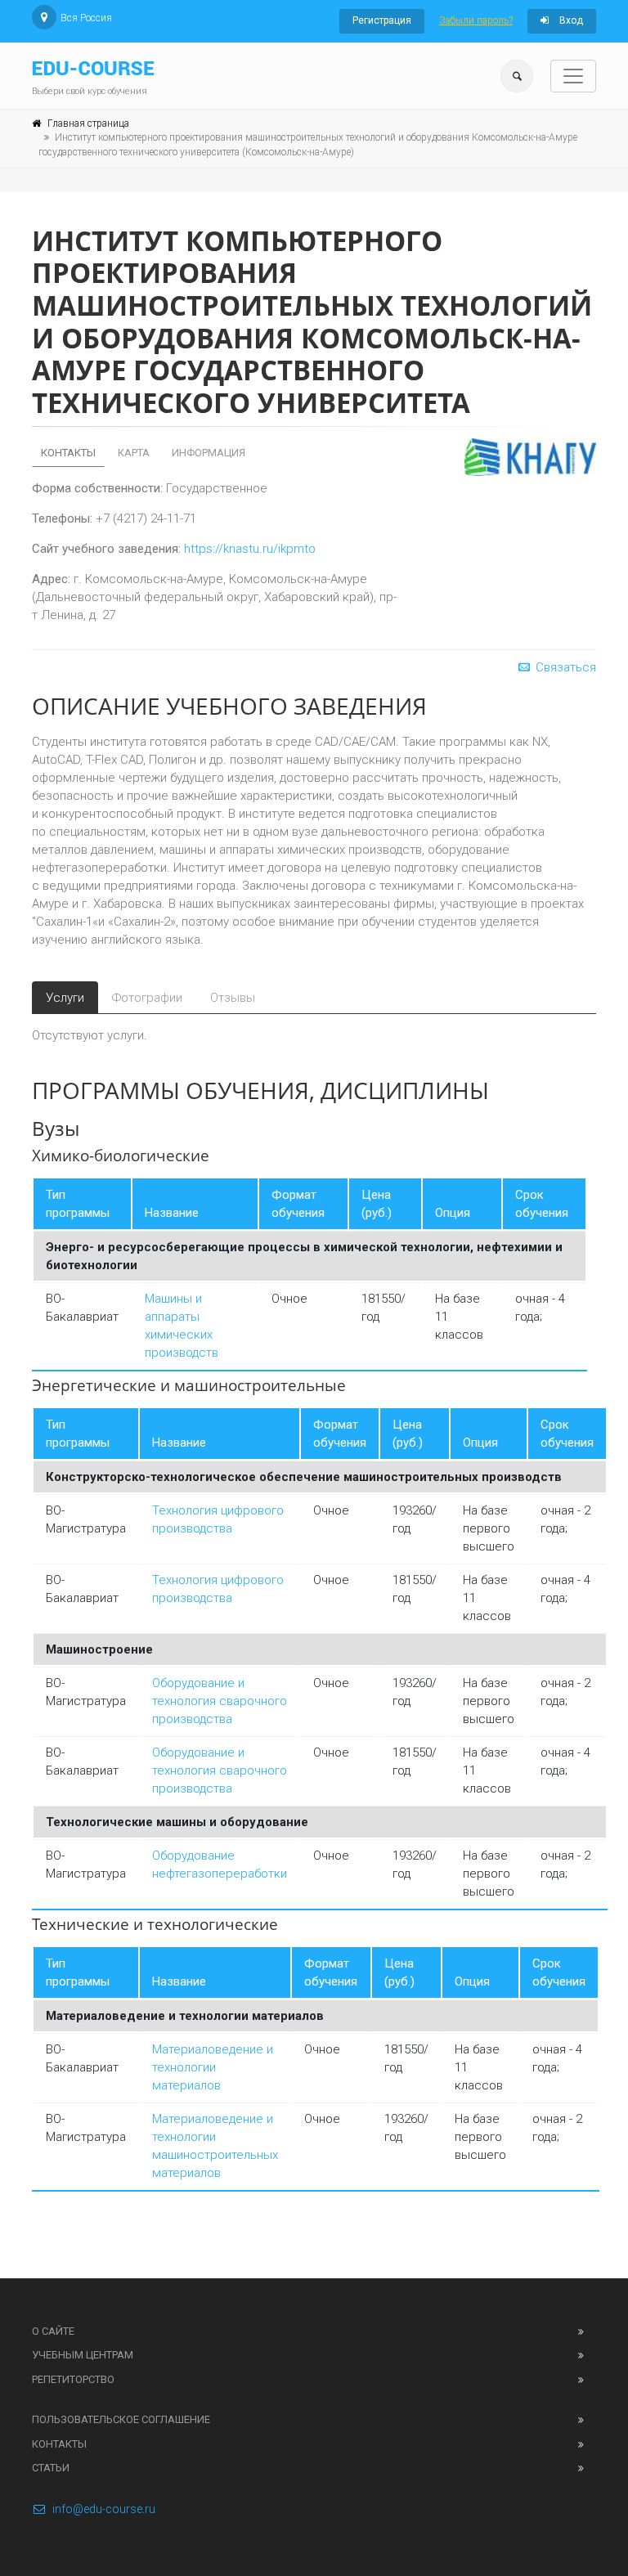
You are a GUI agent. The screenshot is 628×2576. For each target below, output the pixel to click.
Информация (209, 453)
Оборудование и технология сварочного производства (220, 1701)
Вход (570, 20)
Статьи (51, 2468)
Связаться (564, 667)
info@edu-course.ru (104, 2509)
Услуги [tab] (65, 998)
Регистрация (382, 20)
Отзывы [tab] (233, 998)
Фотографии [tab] (147, 998)
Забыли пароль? (476, 20)
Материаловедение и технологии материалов (213, 2067)
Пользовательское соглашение (121, 2419)
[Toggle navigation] (573, 76)
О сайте (53, 2331)
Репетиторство (73, 2379)
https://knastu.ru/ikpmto (250, 549)
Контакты (68, 453)
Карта (134, 453)
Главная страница (88, 123)
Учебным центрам (83, 2355)
